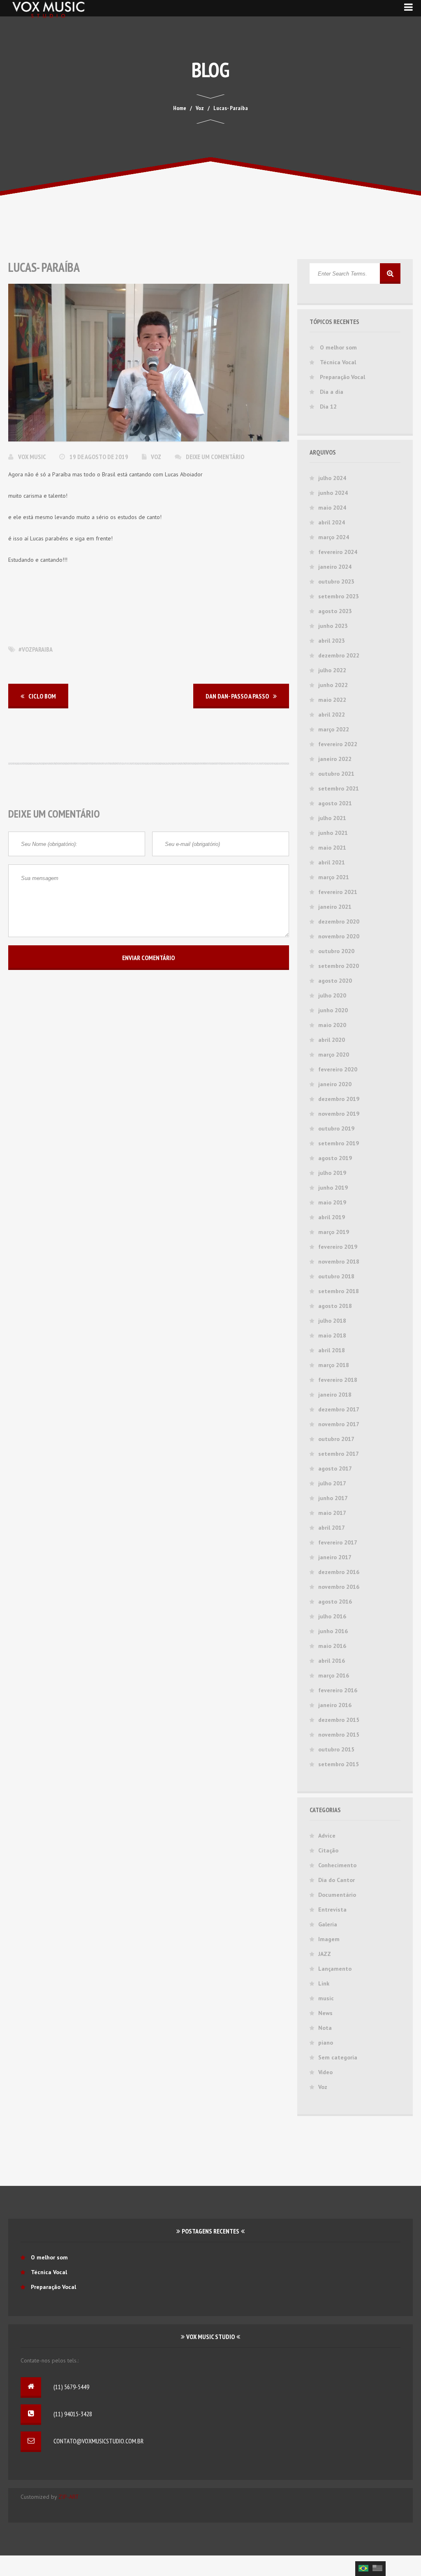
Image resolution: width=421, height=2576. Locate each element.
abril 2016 (332, 1661)
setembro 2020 (339, 966)
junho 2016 (333, 1631)
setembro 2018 (339, 1291)
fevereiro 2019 (338, 1247)
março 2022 (334, 729)
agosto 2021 (335, 803)
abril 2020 (332, 1040)
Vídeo (325, 2072)
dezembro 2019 (339, 1099)
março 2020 (334, 1055)
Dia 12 (328, 407)
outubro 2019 (336, 1128)
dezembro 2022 (339, 655)
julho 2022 (332, 670)
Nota (325, 2028)
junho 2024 (333, 493)
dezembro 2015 (339, 1720)
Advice (327, 1836)
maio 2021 (332, 848)
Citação (328, 1850)
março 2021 (334, 877)
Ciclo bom (42, 696)
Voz (156, 457)
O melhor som (338, 347)
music (326, 1998)
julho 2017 (332, 1483)
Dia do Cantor (337, 1880)
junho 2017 (333, 1498)
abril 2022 (332, 715)
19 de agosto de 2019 (99, 457)
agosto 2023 (335, 611)
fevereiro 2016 (338, 1690)
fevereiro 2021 (338, 892)
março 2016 (334, 1675)
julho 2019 (332, 1173)
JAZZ (325, 1954)
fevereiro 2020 (338, 1069)
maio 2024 (332, 508)
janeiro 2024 (335, 567)
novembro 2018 (339, 1262)
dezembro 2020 (339, 921)
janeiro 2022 (335, 759)
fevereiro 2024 (338, 552)
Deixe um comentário (215, 457)
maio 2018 (332, 1335)
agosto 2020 (335, 981)
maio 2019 (332, 1202)
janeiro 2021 (335, 907)
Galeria (328, 1924)
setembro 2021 (339, 788)
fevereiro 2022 (338, 744)
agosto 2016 (335, 1602)
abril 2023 (332, 641)
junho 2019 (333, 1188)
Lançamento (335, 1969)
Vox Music (32, 457)
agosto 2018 (335, 1306)
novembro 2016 (339, 1587)
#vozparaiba (36, 649)
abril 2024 (332, 522)
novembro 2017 (339, 1424)
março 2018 (334, 1365)
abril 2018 (332, 1350)
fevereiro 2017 (338, 1542)
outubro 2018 (336, 1276)
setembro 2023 (339, 596)
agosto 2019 (335, 1158)
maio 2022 (332, 700)
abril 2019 (332, 1217)
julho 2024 (332, 478)
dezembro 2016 (339, 1572)
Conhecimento (337, 1865)
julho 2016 (332, 1616)
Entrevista (332, 1910)
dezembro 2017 (339, 1409)
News (325, 2013)
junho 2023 (333, 626)
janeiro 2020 (335, 1084)
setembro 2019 (339, 1143)
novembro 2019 (339, 1114)
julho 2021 (332, 818)
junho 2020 (333, 1010)
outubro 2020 (336, 951)
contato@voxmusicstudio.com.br (98, 2441)
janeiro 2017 (335, 1557)
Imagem (329, 1939)
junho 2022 (333, 685)
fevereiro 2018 (338, 1380)
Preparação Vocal (342, 377)
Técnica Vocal (338, 362)
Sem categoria (338, 2057)
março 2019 (334, 1232)
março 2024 (334, 537)
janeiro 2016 (335, 1705)
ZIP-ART (69, 2497)
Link (324, 1983)
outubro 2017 (336, 1439)
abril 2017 (332, 1528)
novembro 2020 (339, 936)
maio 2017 (332, 1513)
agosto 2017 (335, 1468)
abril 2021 (332, 862)
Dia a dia (332, 392)
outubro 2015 (336, 1749)
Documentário (337, 1895)
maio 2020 (332, 1025)
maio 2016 (332, 1646)
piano (326, 2043)
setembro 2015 (339, 1764)
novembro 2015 (339, 1735)
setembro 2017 (339, 1454)
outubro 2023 (336, 581)
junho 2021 (333, 833)
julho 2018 (332, 1321)
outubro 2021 (336, 774)
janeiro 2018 (335, 1395)
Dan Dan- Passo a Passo (237, 696)
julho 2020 (332, 995)
